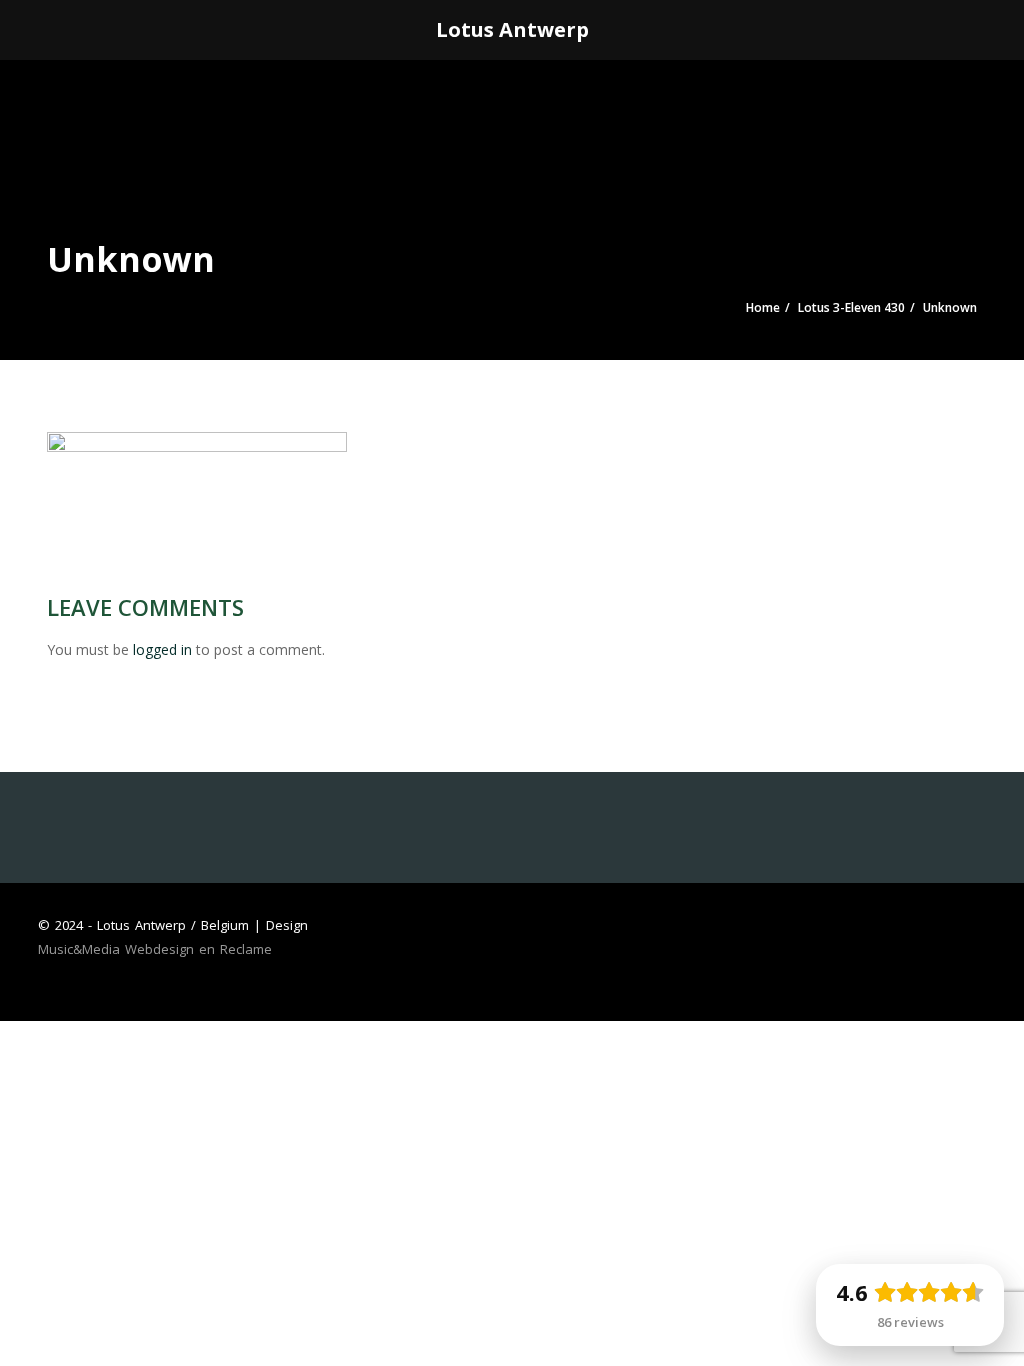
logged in (162, 649)
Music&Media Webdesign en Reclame (155, 949)
